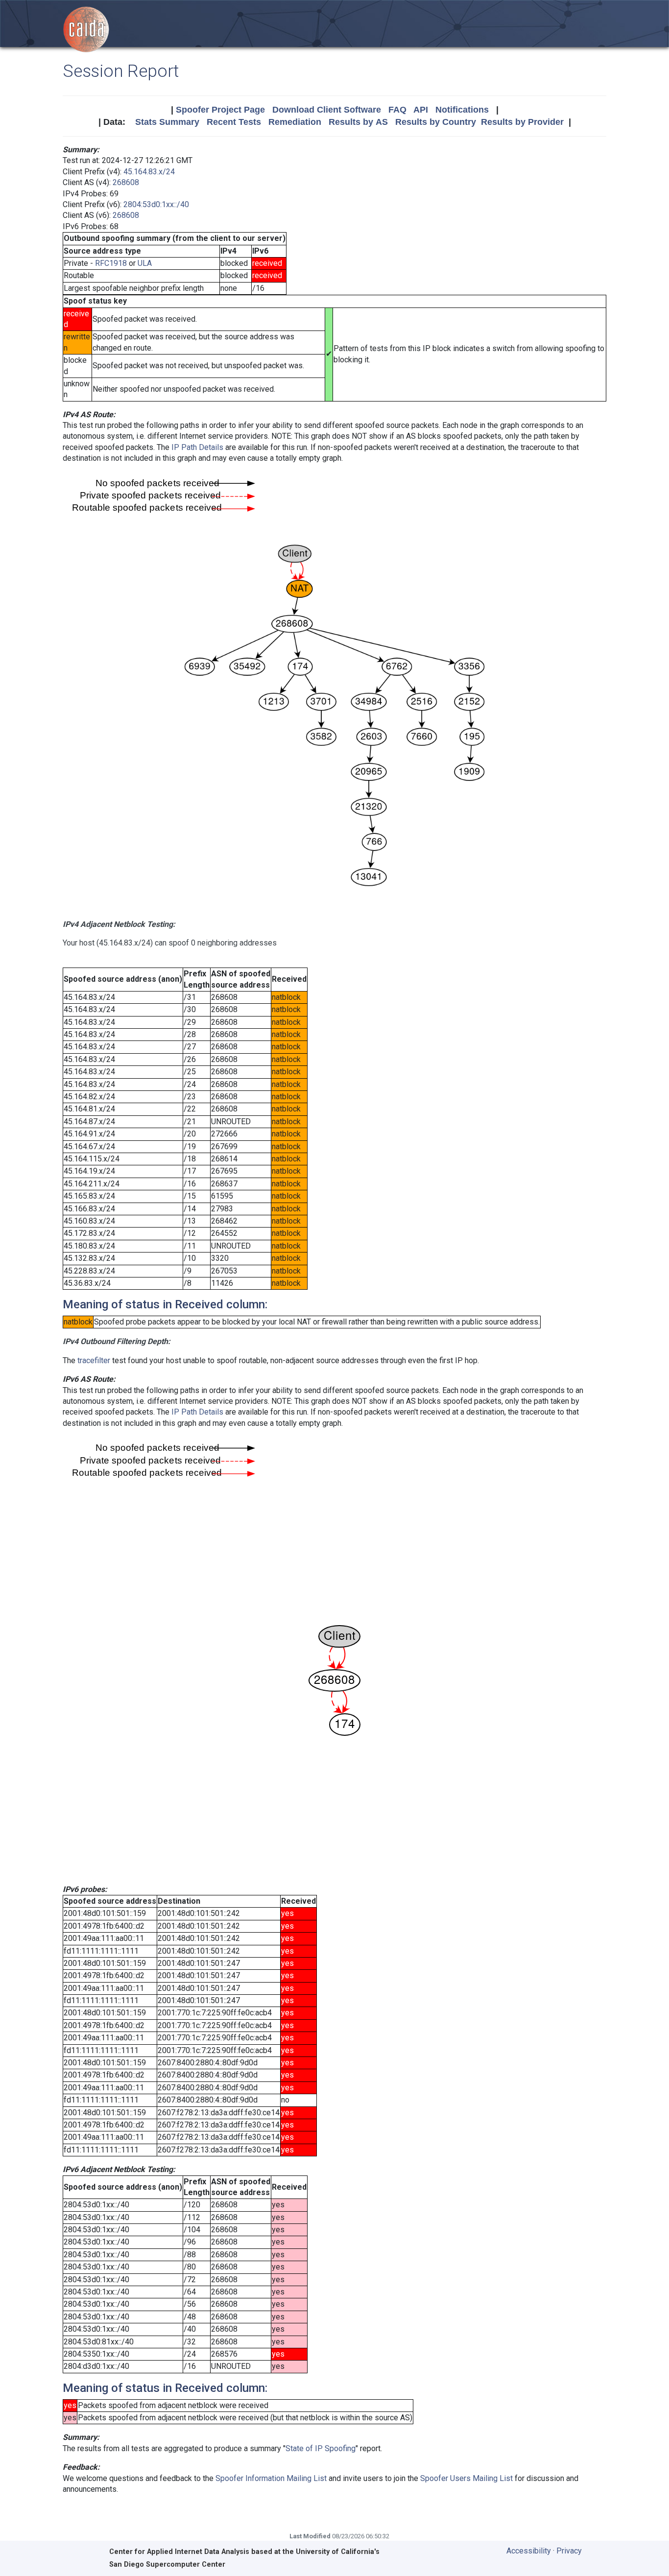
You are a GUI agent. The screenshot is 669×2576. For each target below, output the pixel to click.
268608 (126, 182)
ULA (145, 263)
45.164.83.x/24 (149, 172)
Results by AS (358, 122)
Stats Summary (167, 122)
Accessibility (529, 2551)
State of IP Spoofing (321, 2448)
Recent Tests (234, 122)
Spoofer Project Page (220, 110)
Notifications (462, 110)
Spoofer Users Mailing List (466, 2478)
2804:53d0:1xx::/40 (156, 204)
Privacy (569, 2551)
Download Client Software (327, 110)
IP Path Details (197, 447)
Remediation (295, 122)
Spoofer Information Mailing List (271, 2478)
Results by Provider (522, 122)
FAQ (397, 110)
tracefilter (94, 1360)
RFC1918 (111, 263)
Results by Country (436, 122)
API (421, 110)
